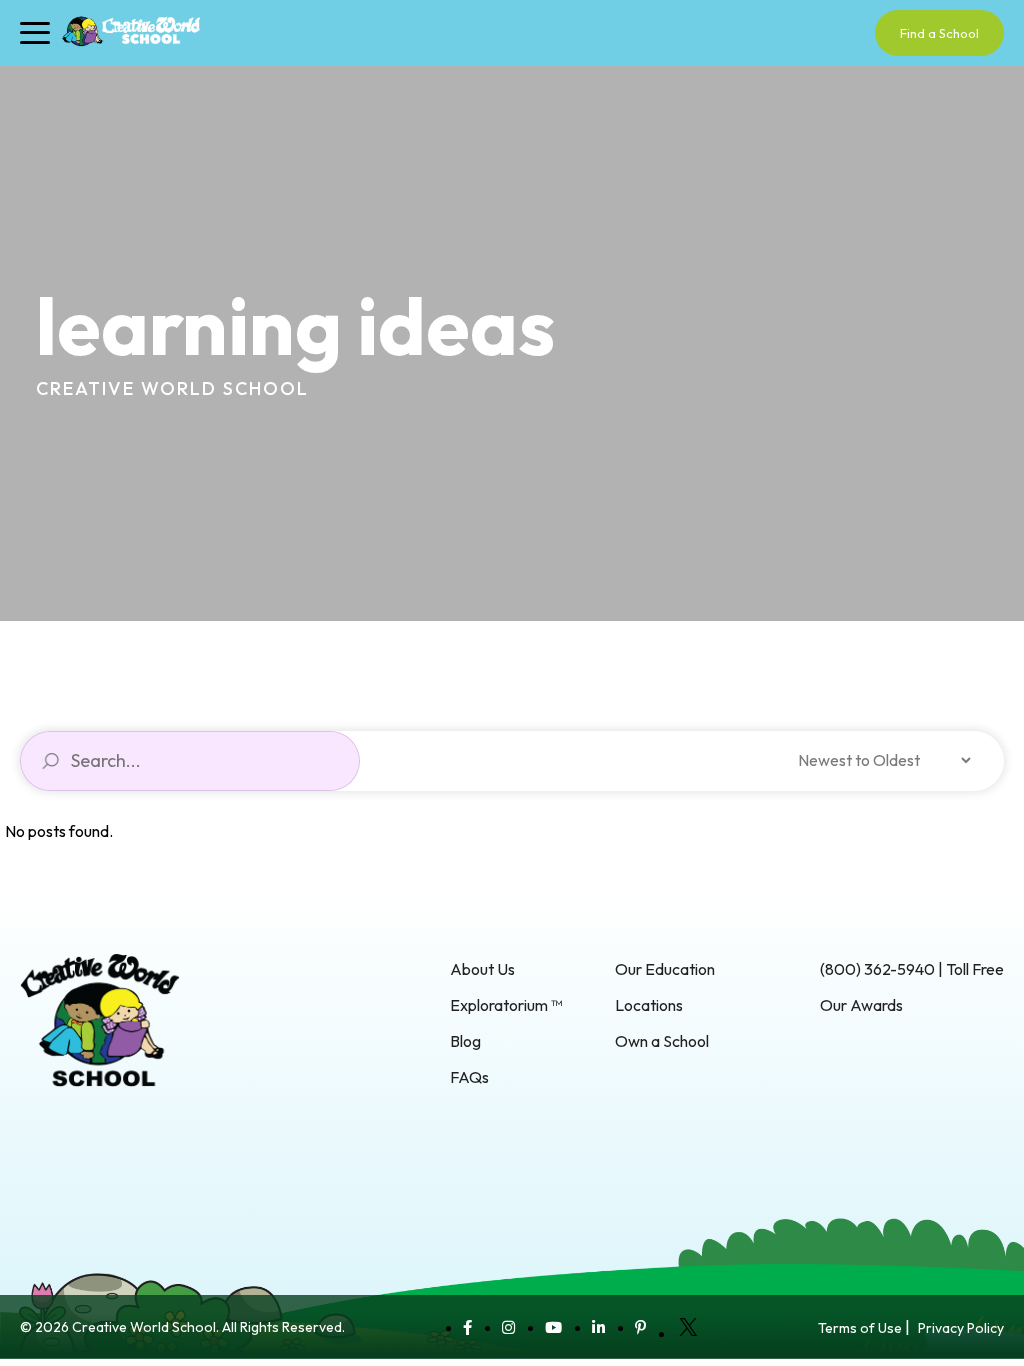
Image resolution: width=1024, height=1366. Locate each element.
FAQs (469, 1077)
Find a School (939, 33)
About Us (482, 969)
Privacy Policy (961, 1328)
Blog (465, 1041)
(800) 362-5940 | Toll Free (912, 969)
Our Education (665, 969)
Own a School (662, 1041)
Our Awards (861, 1005)
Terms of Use (860, 1328)
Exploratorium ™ (506, 1005)
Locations (649, 1005)
